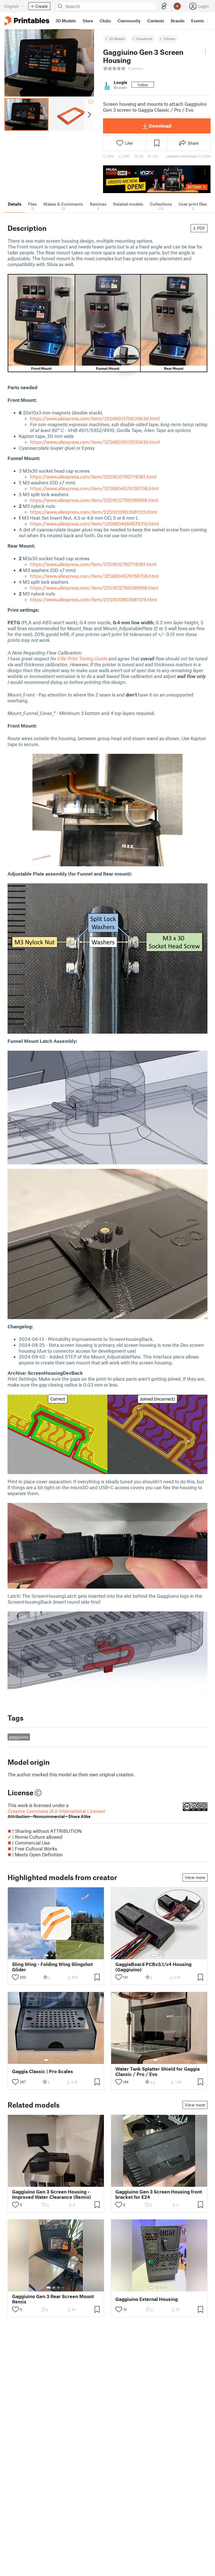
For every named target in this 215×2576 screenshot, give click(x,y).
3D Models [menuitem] (66, 21)
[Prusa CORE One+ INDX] (157, 179)
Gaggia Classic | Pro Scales (43, 2071)
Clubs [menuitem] (105, 21)
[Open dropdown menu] (205, 51)
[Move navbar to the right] (207, 21)
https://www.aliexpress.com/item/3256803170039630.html (95, 418)
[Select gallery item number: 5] (65, 1955)
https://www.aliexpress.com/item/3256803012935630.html (95, 442)
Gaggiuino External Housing (147, 2299)
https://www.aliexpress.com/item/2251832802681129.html (94, 512)
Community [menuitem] (129, 21)
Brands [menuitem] (178, 21)
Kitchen (170, 39)
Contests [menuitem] (156, 21)
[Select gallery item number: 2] (52, 1955)
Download (160, 126)
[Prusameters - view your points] (177, 6)
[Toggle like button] (15, 1977)
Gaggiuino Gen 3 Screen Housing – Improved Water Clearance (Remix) (52, 2194)
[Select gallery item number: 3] (56, 1955)
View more (195, 1877)
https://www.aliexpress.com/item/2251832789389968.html (94, 500)
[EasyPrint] (164, 6)
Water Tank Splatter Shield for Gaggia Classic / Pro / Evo (157, 2071)
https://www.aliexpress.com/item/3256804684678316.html (94, 524)
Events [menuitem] (198, 21)
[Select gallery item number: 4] (61, 1955)
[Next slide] (89, 114)
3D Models (117, 39)
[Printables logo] (27, 21)
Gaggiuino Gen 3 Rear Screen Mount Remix (53, 2299)
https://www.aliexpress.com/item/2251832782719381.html (93, 477)
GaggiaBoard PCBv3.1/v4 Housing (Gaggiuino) (153, 1967)
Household (144, 39)
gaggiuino (19, 1737)
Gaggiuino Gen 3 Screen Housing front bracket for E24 (159, 2194)
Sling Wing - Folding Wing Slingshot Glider (52, 1967)
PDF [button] (201, 228)
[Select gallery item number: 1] (46, 1955)
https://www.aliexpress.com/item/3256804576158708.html (94, 488)
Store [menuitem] (88, 21)
